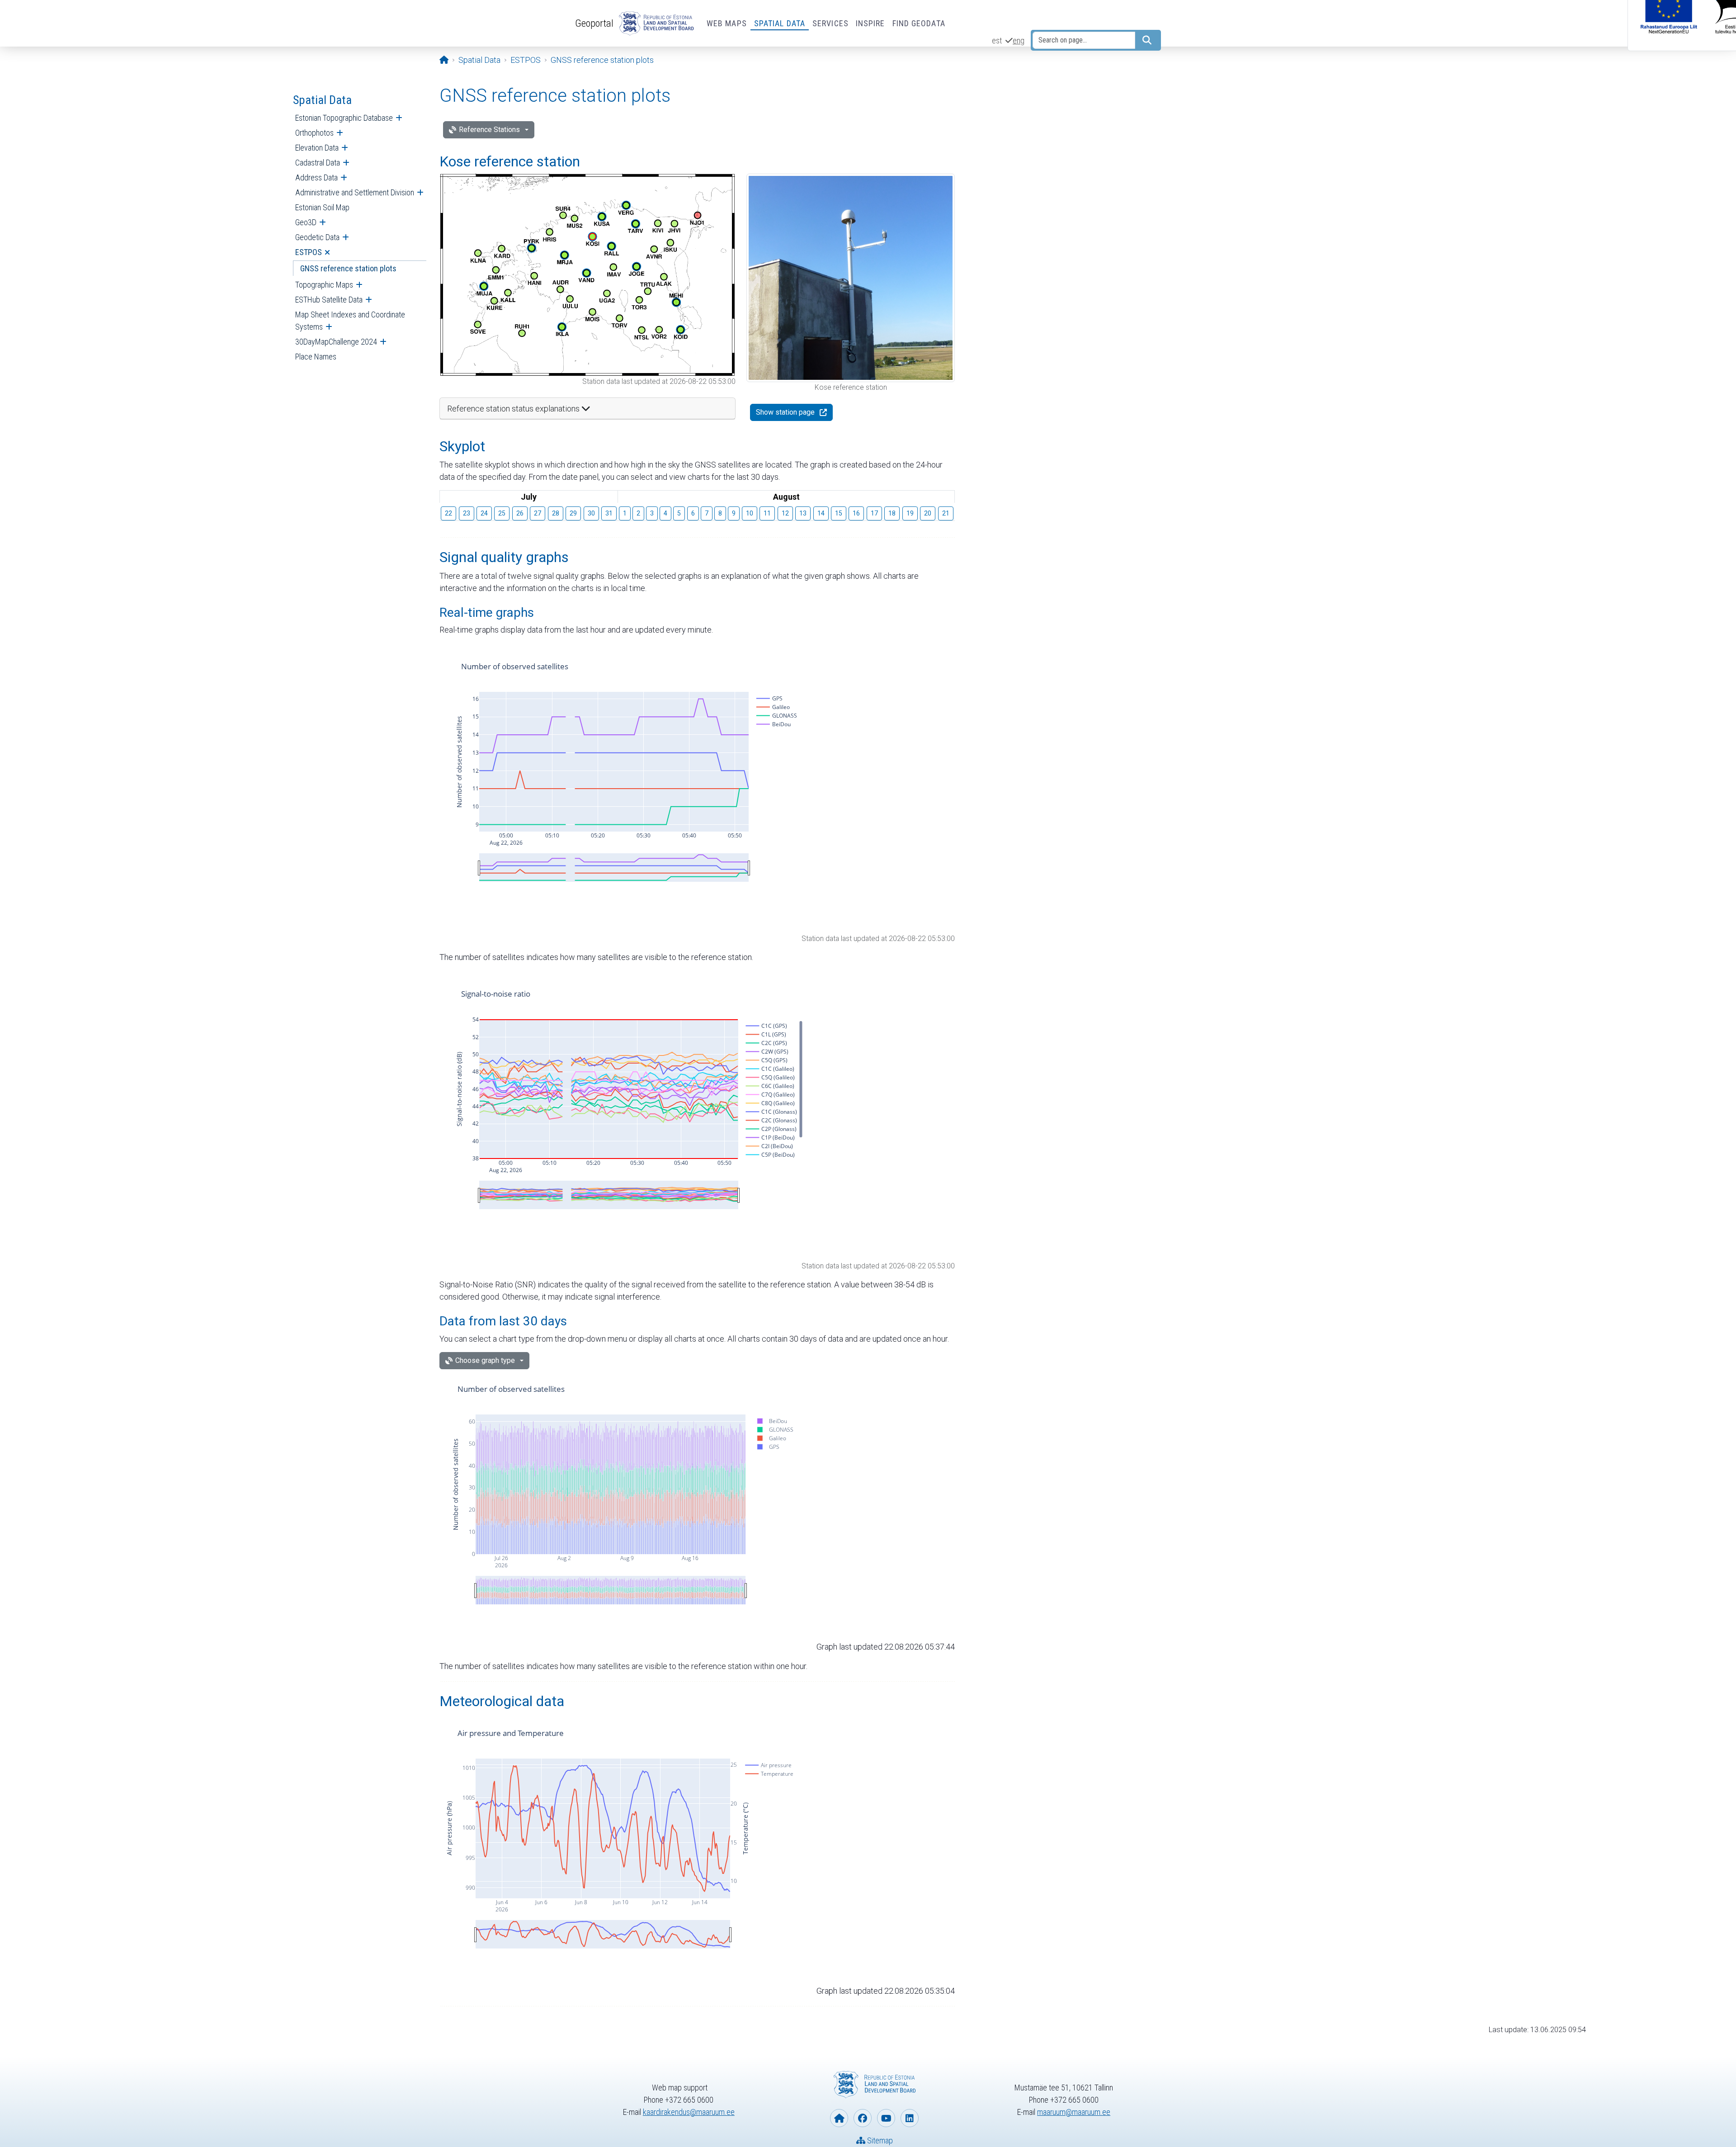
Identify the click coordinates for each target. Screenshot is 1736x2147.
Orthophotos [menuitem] (314, 133)
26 (520, 513)
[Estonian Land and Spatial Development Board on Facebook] (863, 2118)
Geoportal (594, 23)
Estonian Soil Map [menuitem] (322, 207)
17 (874, 513)
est (997, 40)
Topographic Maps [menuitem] (324, 285)
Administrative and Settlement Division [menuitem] (355, 192)
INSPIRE (870, 23)
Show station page (785, 412)
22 (448, 513)
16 (856, 513)
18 (892, 513)
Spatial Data (780, 23)
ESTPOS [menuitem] (309, 252)
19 (910, 513)
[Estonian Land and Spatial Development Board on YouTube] (886, 2118)
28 (556, 513)
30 (591, 513)
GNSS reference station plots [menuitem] (348, 268)
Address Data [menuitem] (316, 177)
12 (785, 513)
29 (573, 513)
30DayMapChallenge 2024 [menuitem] (336, 342)
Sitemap (879, 2140)
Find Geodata (919, 23)
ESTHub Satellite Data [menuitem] (329, 300)
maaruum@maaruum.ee (1074, 2112)
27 (538, 513)
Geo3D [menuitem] (306, 222)
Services (830, 23)
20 (928, 513)
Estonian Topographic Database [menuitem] (344, 118)
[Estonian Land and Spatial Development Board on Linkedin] (910, 2118)
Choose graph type (485, 1360)
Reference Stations (489, 130)
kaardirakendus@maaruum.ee (689, 2112)
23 (467, 513)
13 (803, 513)
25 (502, 513)
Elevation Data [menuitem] (317, 148)
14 (821, 513)
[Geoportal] (655, 24)
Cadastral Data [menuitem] (318, 163)
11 (767, 513)
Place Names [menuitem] (316, 357)
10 (750, 513)
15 (839, 513)
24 (484, 513)
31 (609, 513)
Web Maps (727, 23)
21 (946, 513)
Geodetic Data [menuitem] (317, 237)
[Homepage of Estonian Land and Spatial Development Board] (839, 2118)
